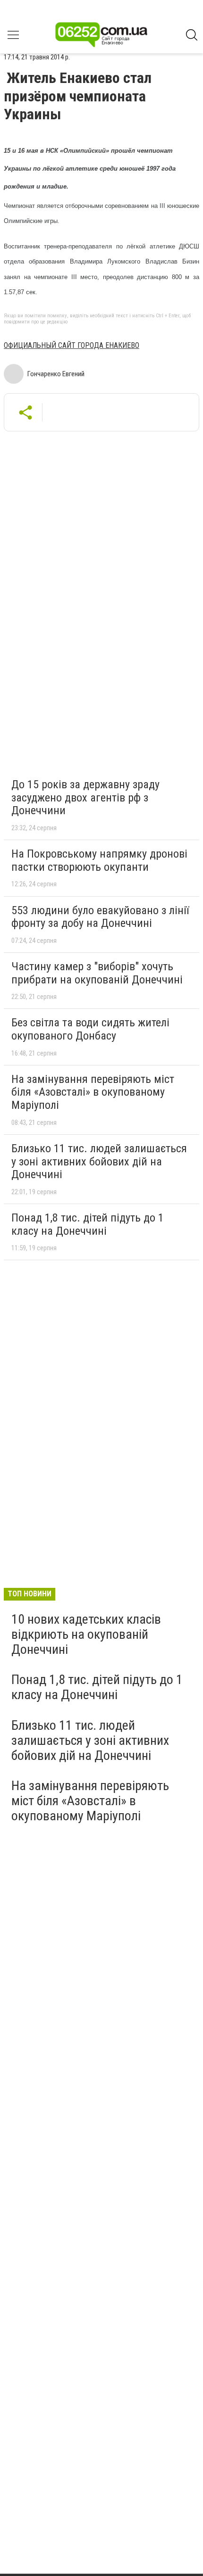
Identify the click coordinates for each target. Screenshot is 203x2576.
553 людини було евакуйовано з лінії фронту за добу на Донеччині (100, 917)
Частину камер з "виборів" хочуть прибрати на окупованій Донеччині (97, 973)
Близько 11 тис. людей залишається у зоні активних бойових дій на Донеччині (99, 1161)
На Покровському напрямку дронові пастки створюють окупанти (99, 860)
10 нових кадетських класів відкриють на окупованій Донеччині (86, 1634)
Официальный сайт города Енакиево (72, 345)
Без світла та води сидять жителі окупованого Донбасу (90, 1029)
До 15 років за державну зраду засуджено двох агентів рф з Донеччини (85, 797)
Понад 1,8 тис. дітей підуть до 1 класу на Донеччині (88, 1224)
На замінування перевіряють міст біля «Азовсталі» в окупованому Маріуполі (93, 1092)
